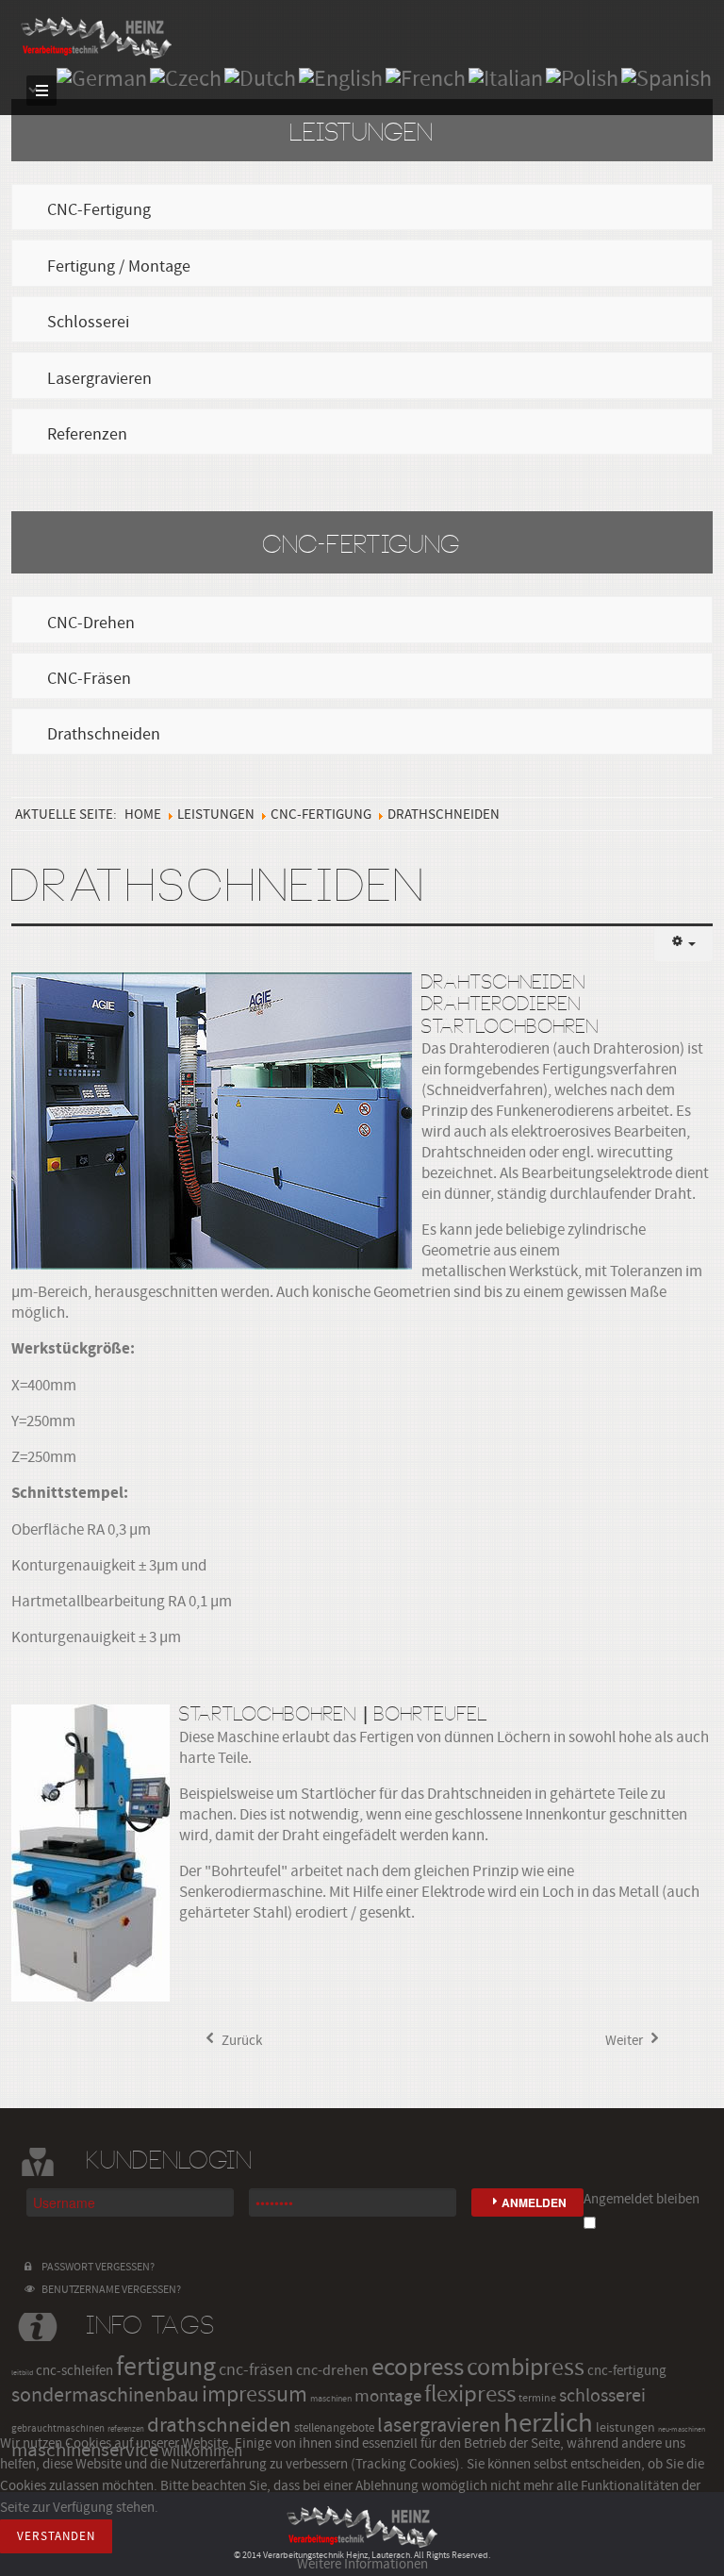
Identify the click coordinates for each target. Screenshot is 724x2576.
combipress (526, 2368)
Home (143, 814)
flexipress (470, 2394)
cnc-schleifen (74, 2371)
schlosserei (602, 2396)
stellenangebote (334, 2428)
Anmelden (534, 2202)
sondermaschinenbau (105, 2395)
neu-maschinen (682, 2429)
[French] (426, 78)
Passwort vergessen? (96, 2267)
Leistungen (216, 814)
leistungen (625, 2428)
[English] (341, 78)
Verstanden (56, 2536)
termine (537, 2398)
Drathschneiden (219, 888)
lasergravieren (439, 2426)
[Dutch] (260, 78)
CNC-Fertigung (321, 814)
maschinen (331, 2398)
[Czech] (186, 78)
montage (388, 2396)
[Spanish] (666, 78)
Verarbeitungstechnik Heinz (96, 38)
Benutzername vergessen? (109, 2290)
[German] (102, 78)
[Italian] (506, 78)
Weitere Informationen (362, 2564)
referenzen (126, 2429)
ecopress (418, 2367)
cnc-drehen (332, 2370)
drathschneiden (219, 2425)
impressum (255, 2394)
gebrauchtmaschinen (58, 2429)
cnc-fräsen (256, 2370)
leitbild (22, 2373)
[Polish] (582, 78)
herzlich (548, 2423)
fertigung (166, 2367)
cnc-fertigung (627, 2371)
